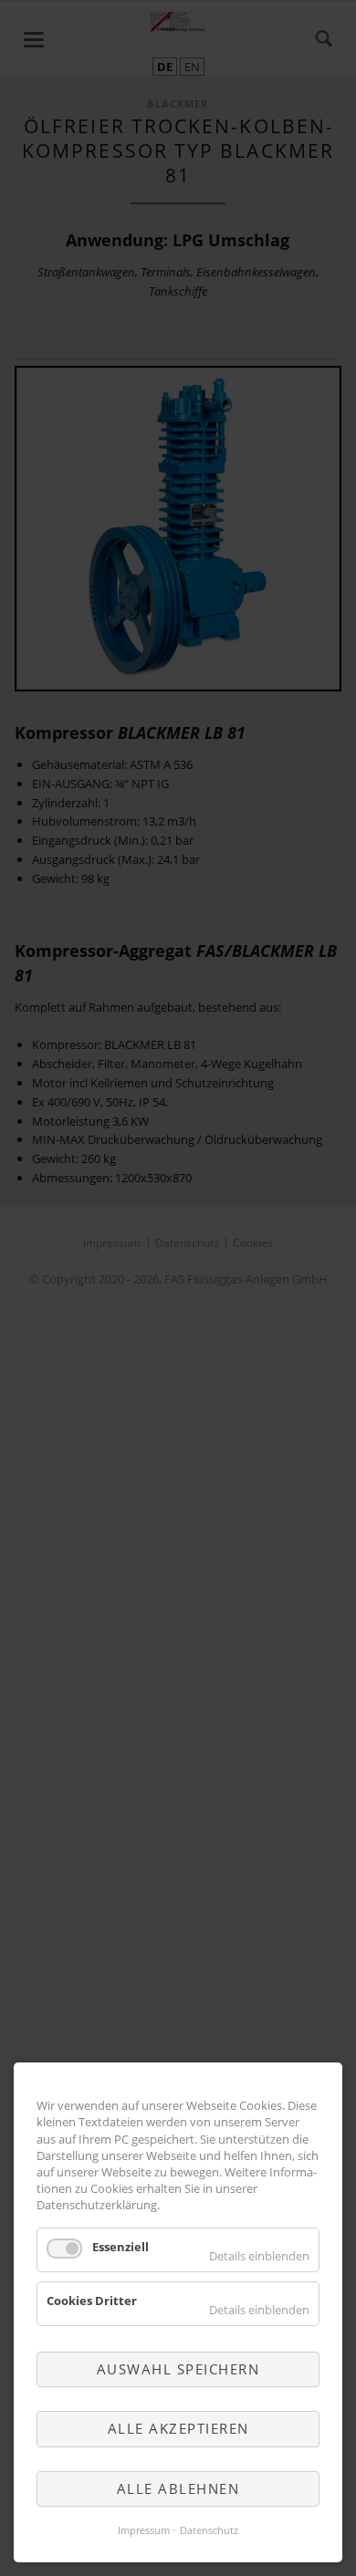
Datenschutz (209, 2530)
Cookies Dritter (92, 2301)
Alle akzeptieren (178, 2428)
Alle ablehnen (178, 2488)
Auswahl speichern (178, 2369)
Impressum (144, 2530)
